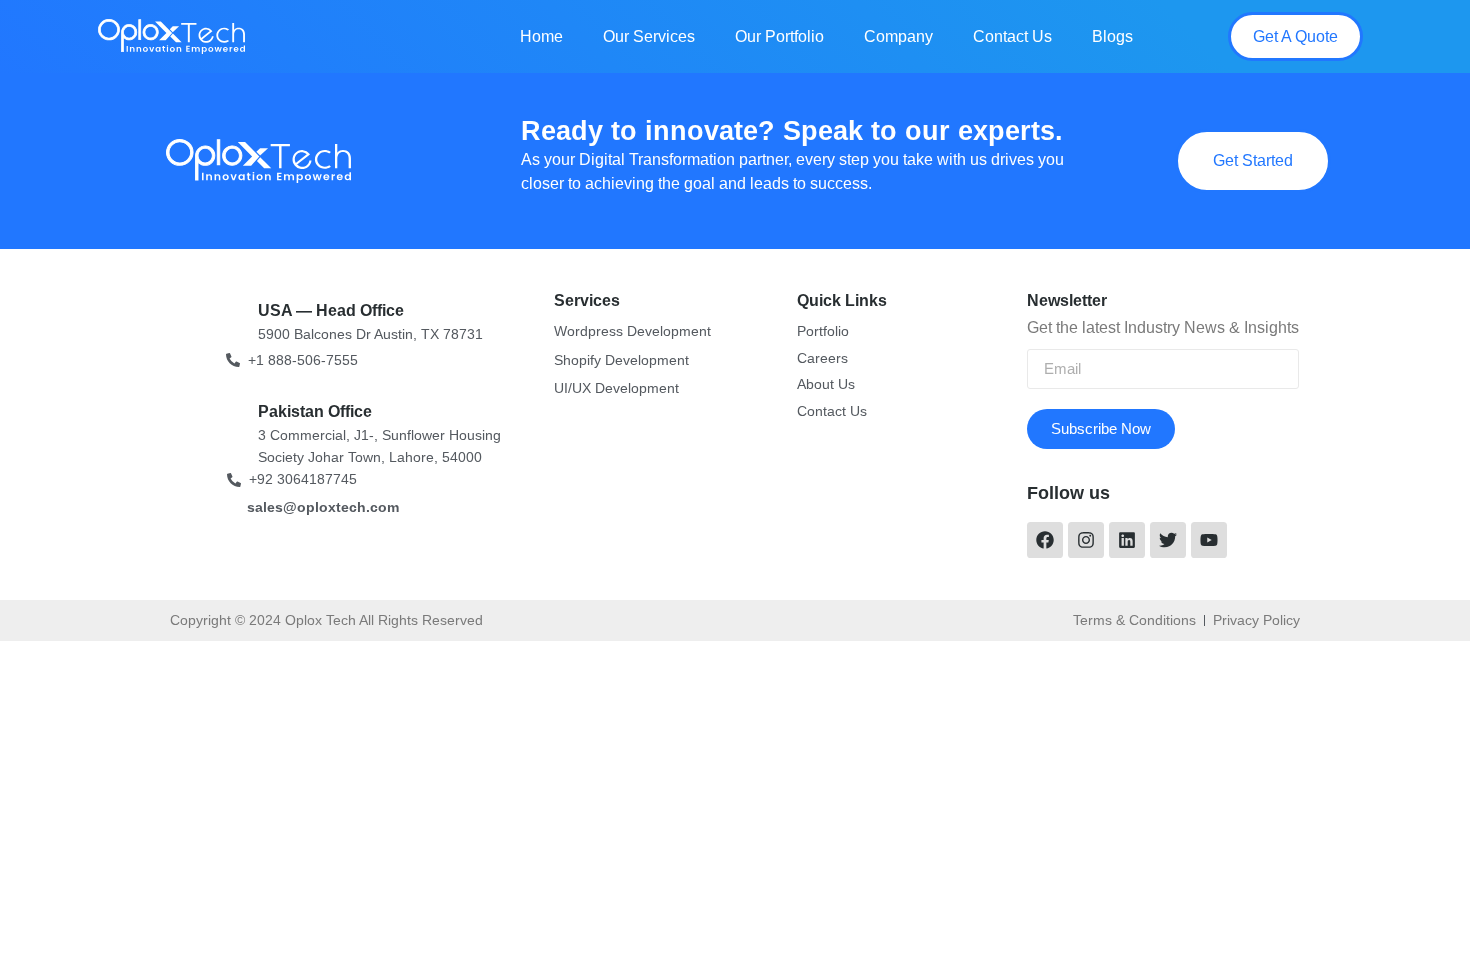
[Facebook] (1045, 540)
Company (898, 36)
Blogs (1112, 36)
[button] (1295, 36)
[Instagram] (1086, 540)
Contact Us (1012, 36)
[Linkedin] (1127, 540)
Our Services (649, 36)
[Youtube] (1209, 540)
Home (541, 36)
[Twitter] (1168, 540)
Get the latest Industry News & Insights (1163, 328)
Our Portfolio (779, 36)
